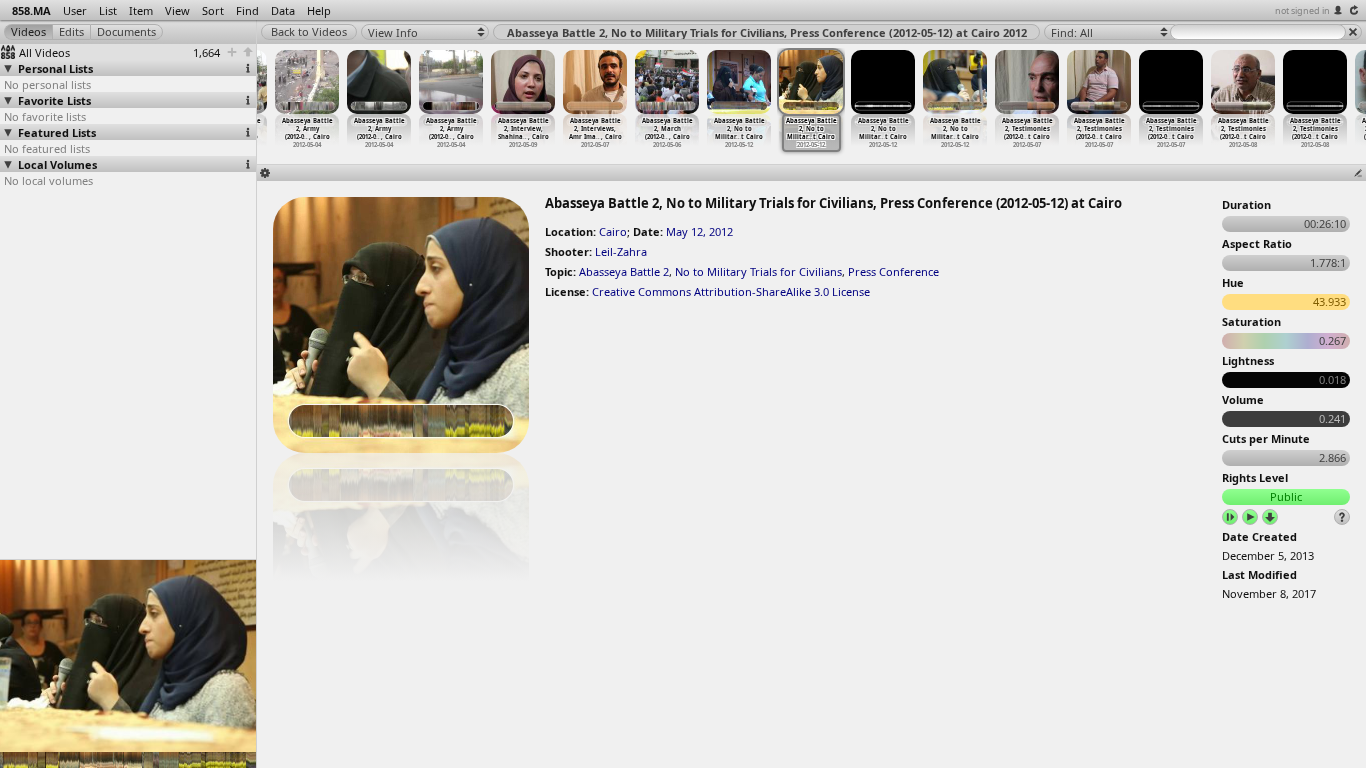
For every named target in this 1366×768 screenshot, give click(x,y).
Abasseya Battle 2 (624, 271)
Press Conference (893, 271)
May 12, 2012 (699, 231)
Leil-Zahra (621, 251)
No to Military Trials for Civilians (758, 271)
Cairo (613, 231)
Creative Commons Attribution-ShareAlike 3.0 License (731, 291)
